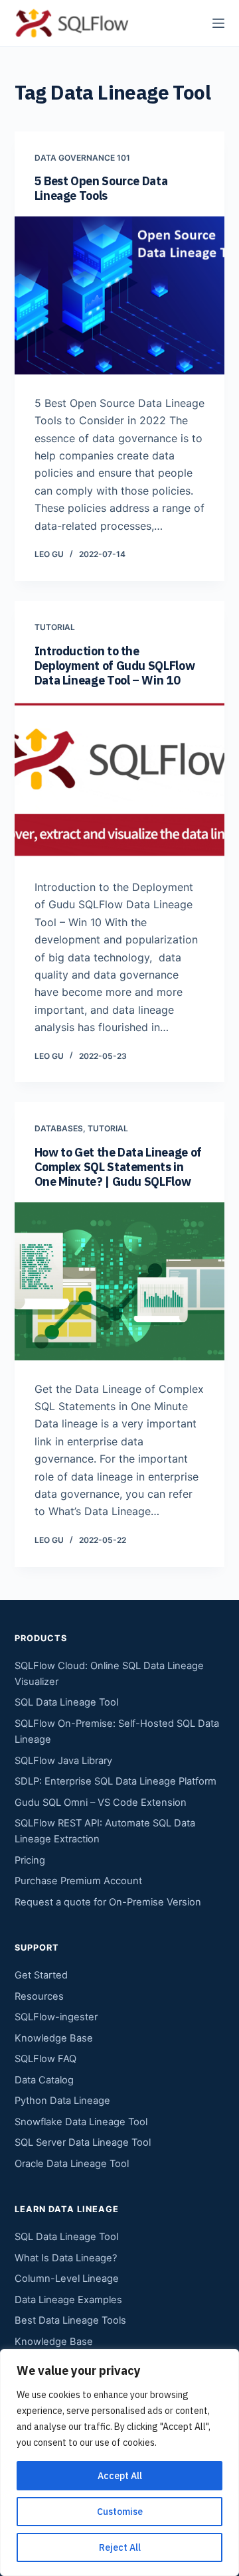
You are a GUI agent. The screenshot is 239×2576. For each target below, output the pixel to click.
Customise (120, 2512)
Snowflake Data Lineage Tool (81, 2122)
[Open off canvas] (218, 23)
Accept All (120, 2476)
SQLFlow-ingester (56, 2017)
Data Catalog (44, 2080)
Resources (39, 1996)
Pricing (30, 1860)
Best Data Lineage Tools (70, 2320)
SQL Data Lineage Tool (66, 1702)
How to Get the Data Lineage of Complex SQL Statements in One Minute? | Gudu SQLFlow (118, 1167)
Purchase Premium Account (78, 1881)
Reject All (120, 2547)
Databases (59, 1128)
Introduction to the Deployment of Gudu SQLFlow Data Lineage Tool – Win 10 (115, 666)
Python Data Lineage (62, 2101)
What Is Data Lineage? (66, 2258)
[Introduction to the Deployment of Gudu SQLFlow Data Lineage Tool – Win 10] (120, 779)
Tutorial (55, 627)
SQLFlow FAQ (45, 2059)
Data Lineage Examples (68, 2300)
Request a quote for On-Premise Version (108, 1902)
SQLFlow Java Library (63, 1761)
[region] (119, 2462)
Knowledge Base (54, 2038)
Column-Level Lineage (67, 2279)
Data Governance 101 (82, 158)
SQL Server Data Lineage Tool (83, 2142)
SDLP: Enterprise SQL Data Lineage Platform (116, 1781)
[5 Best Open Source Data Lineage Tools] (120, 295)
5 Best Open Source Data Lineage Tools (101, 188)
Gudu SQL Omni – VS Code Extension (101, 1803)
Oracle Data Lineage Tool (72, 2164)
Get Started (41, 1975)
